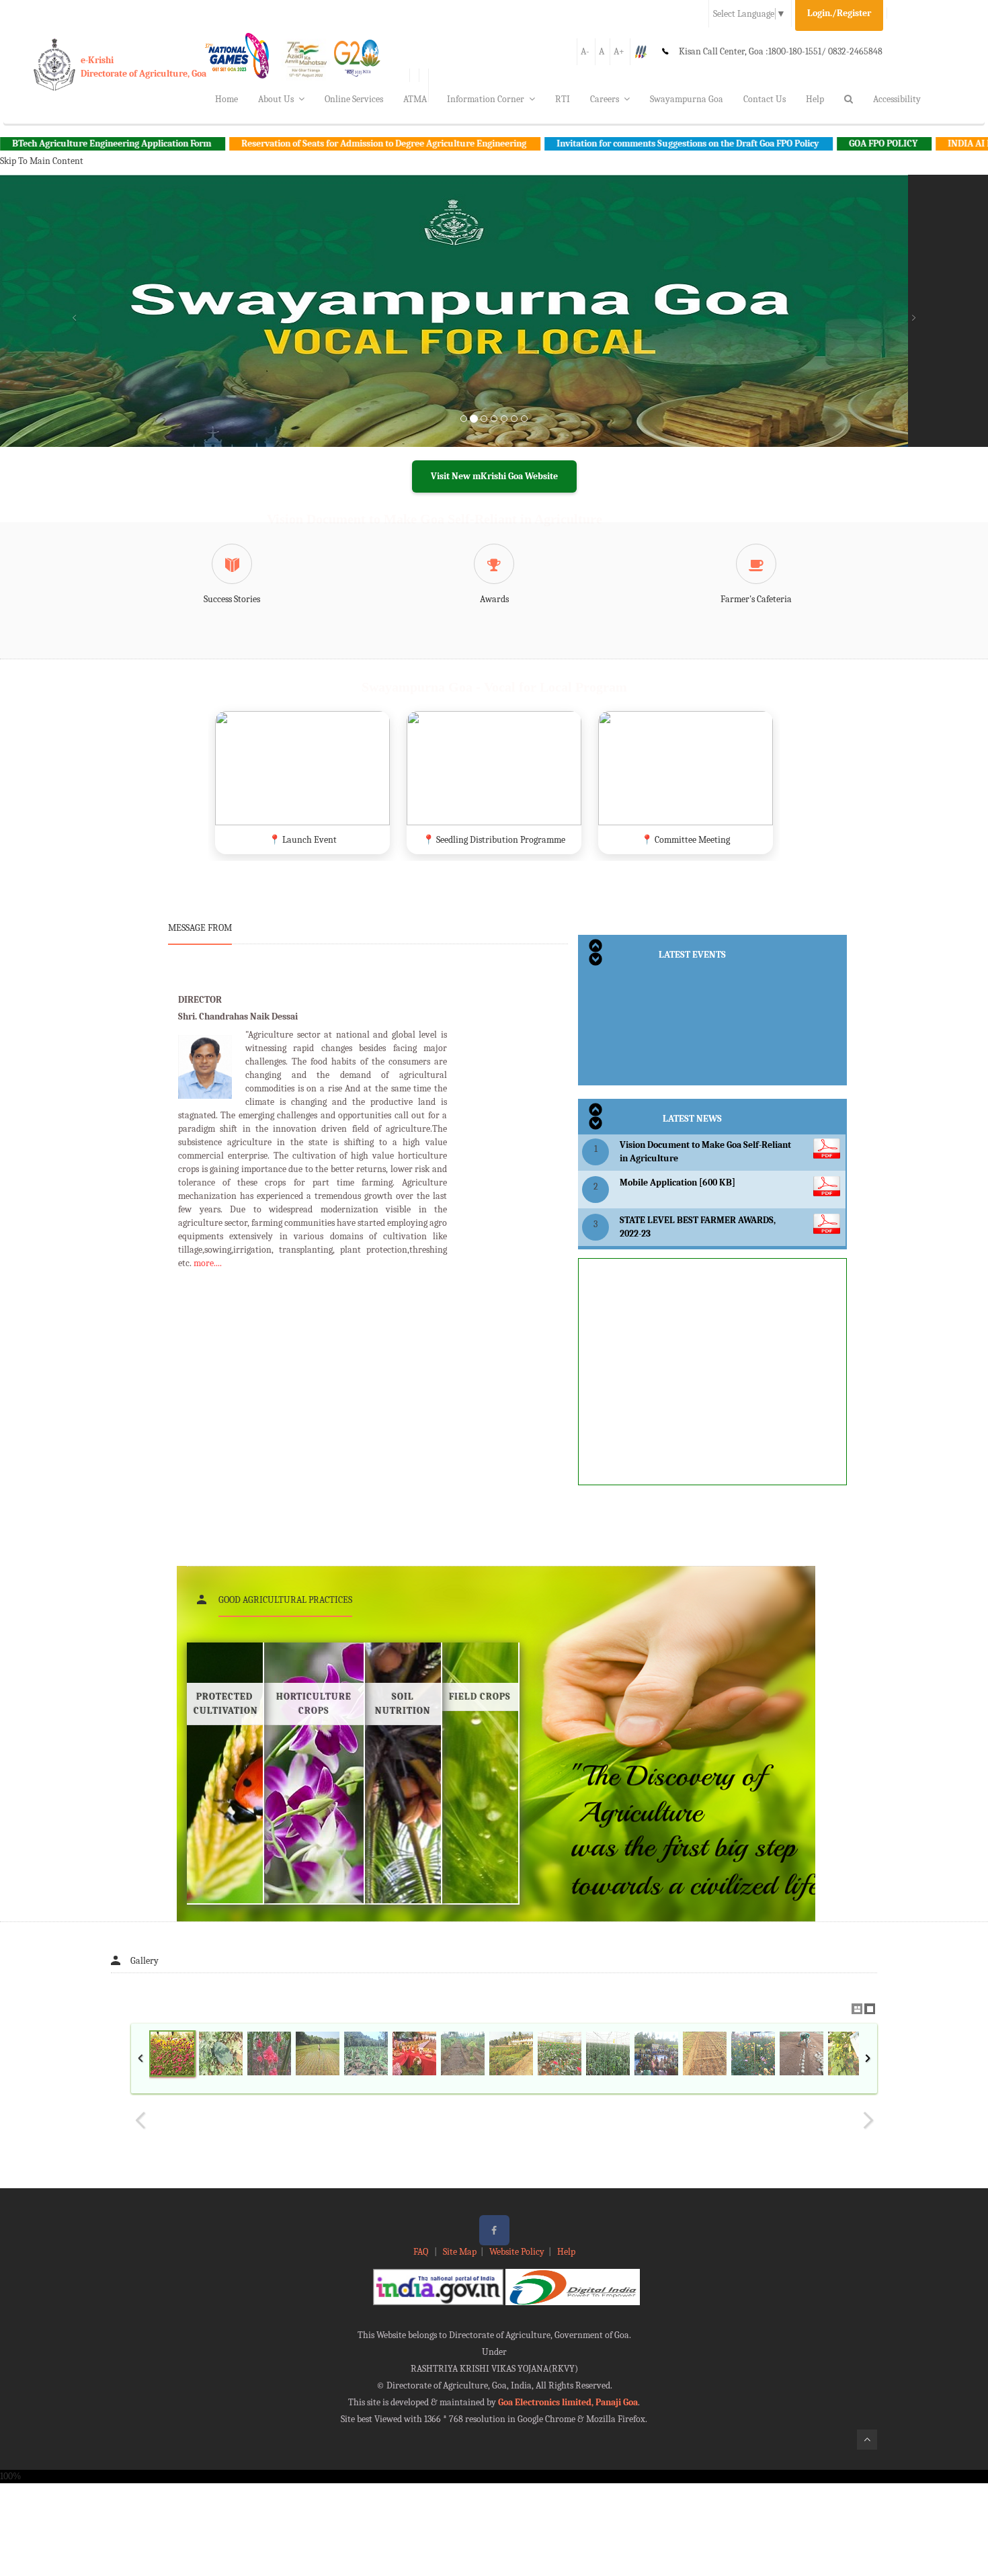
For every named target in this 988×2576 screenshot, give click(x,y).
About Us (276, 99)
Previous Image (140, 2120)
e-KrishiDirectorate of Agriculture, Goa (143, 67)
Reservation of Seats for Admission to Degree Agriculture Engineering (299, 143)
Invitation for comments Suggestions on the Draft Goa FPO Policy (603, 143)
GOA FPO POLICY (798, 143)
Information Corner (486, 99)
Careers (605, 99)
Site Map (460, 2252)
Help (815, 99)
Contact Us (765, 99)
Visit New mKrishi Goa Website (494, 476)
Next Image (868, 2120)
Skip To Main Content (42, 161)
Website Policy (517, 2252)
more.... (208, 1263)
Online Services (354, 99)
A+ (619, 51)
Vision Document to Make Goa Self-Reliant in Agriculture (435, 519)
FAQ (422, 2252)
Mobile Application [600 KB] (677, 1182)
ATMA (415, 99)
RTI (563, 99)
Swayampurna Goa (687, 99)
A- (585, 51)
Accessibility (897, 99)
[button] (74, 327)
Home (227, 99)
